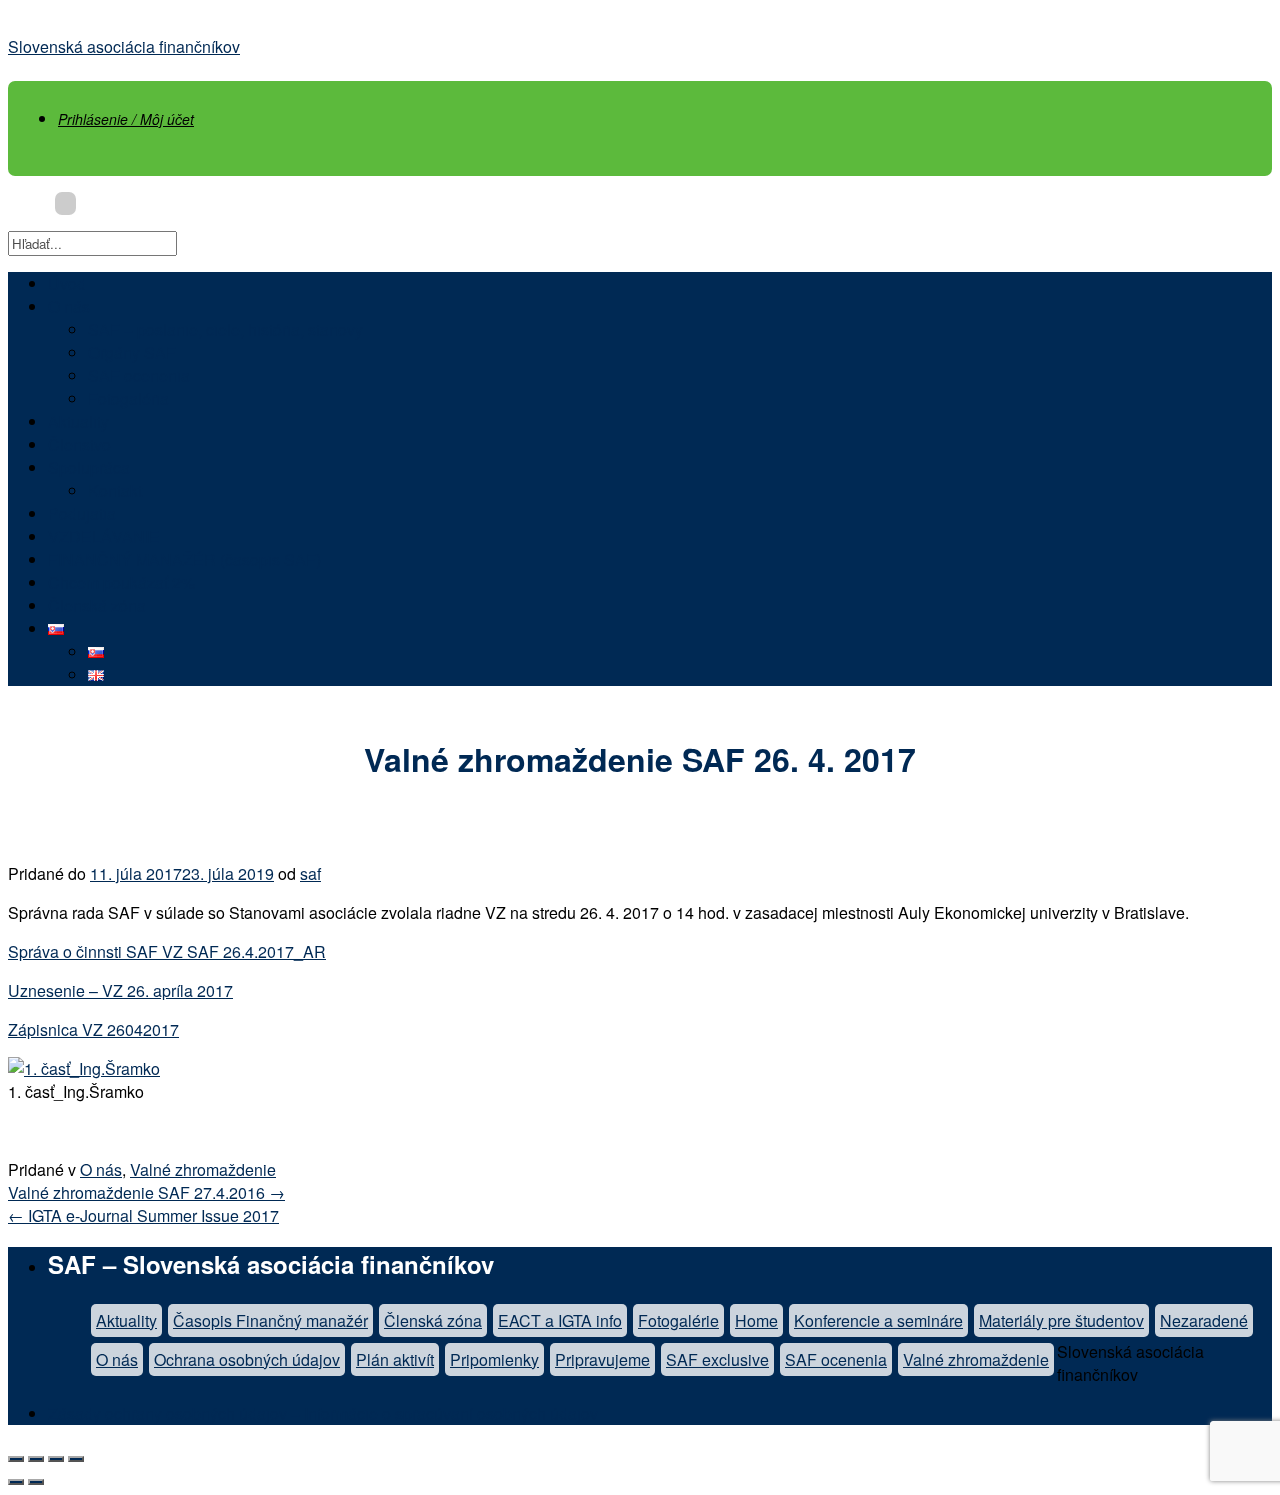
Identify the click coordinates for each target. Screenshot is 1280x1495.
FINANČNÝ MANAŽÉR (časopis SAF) (184, 559)
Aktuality (78, 421)
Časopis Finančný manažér (270, 1320)
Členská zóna (97, 605)
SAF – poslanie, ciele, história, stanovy (225, 329)
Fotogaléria (128, 398)
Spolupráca (89, 467)
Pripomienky (494, 1359)
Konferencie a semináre (878, 1320)
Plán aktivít (395, 1359)
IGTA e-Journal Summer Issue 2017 (143, 1215)
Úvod (67, 283)
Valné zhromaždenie (203, 1169)
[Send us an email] (65, 203)
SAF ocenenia (139, 375)
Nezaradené (1204, 1320)
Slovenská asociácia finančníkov (124, 46)
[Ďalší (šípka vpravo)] (36, 1482)
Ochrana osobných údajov (247, 1359)
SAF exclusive (717, 1359)
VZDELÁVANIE (104, 536)
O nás (69, 306)
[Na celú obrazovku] (56, 1459)
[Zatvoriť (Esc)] (16, 1459)
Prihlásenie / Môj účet (126, 119)
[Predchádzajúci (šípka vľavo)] (16, 1482)
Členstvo (79, 444)
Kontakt (115, 490)
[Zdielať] (36, 1459)
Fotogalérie (678, 1320)
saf (310, 873)
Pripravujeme (602, 1359)
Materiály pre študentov (1061, 1320)
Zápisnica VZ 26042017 (93, 1029)
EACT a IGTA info (560, 1320)
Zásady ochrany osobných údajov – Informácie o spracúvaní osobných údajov (323, 1413)
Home (756, 1320)
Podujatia (82, 513)
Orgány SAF (132, 352)
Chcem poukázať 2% (121, 582)
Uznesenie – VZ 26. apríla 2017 (120, 990)
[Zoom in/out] (76, 1459)
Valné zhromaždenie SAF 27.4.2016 (146, 1192)
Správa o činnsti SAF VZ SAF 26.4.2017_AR (167, 951)
